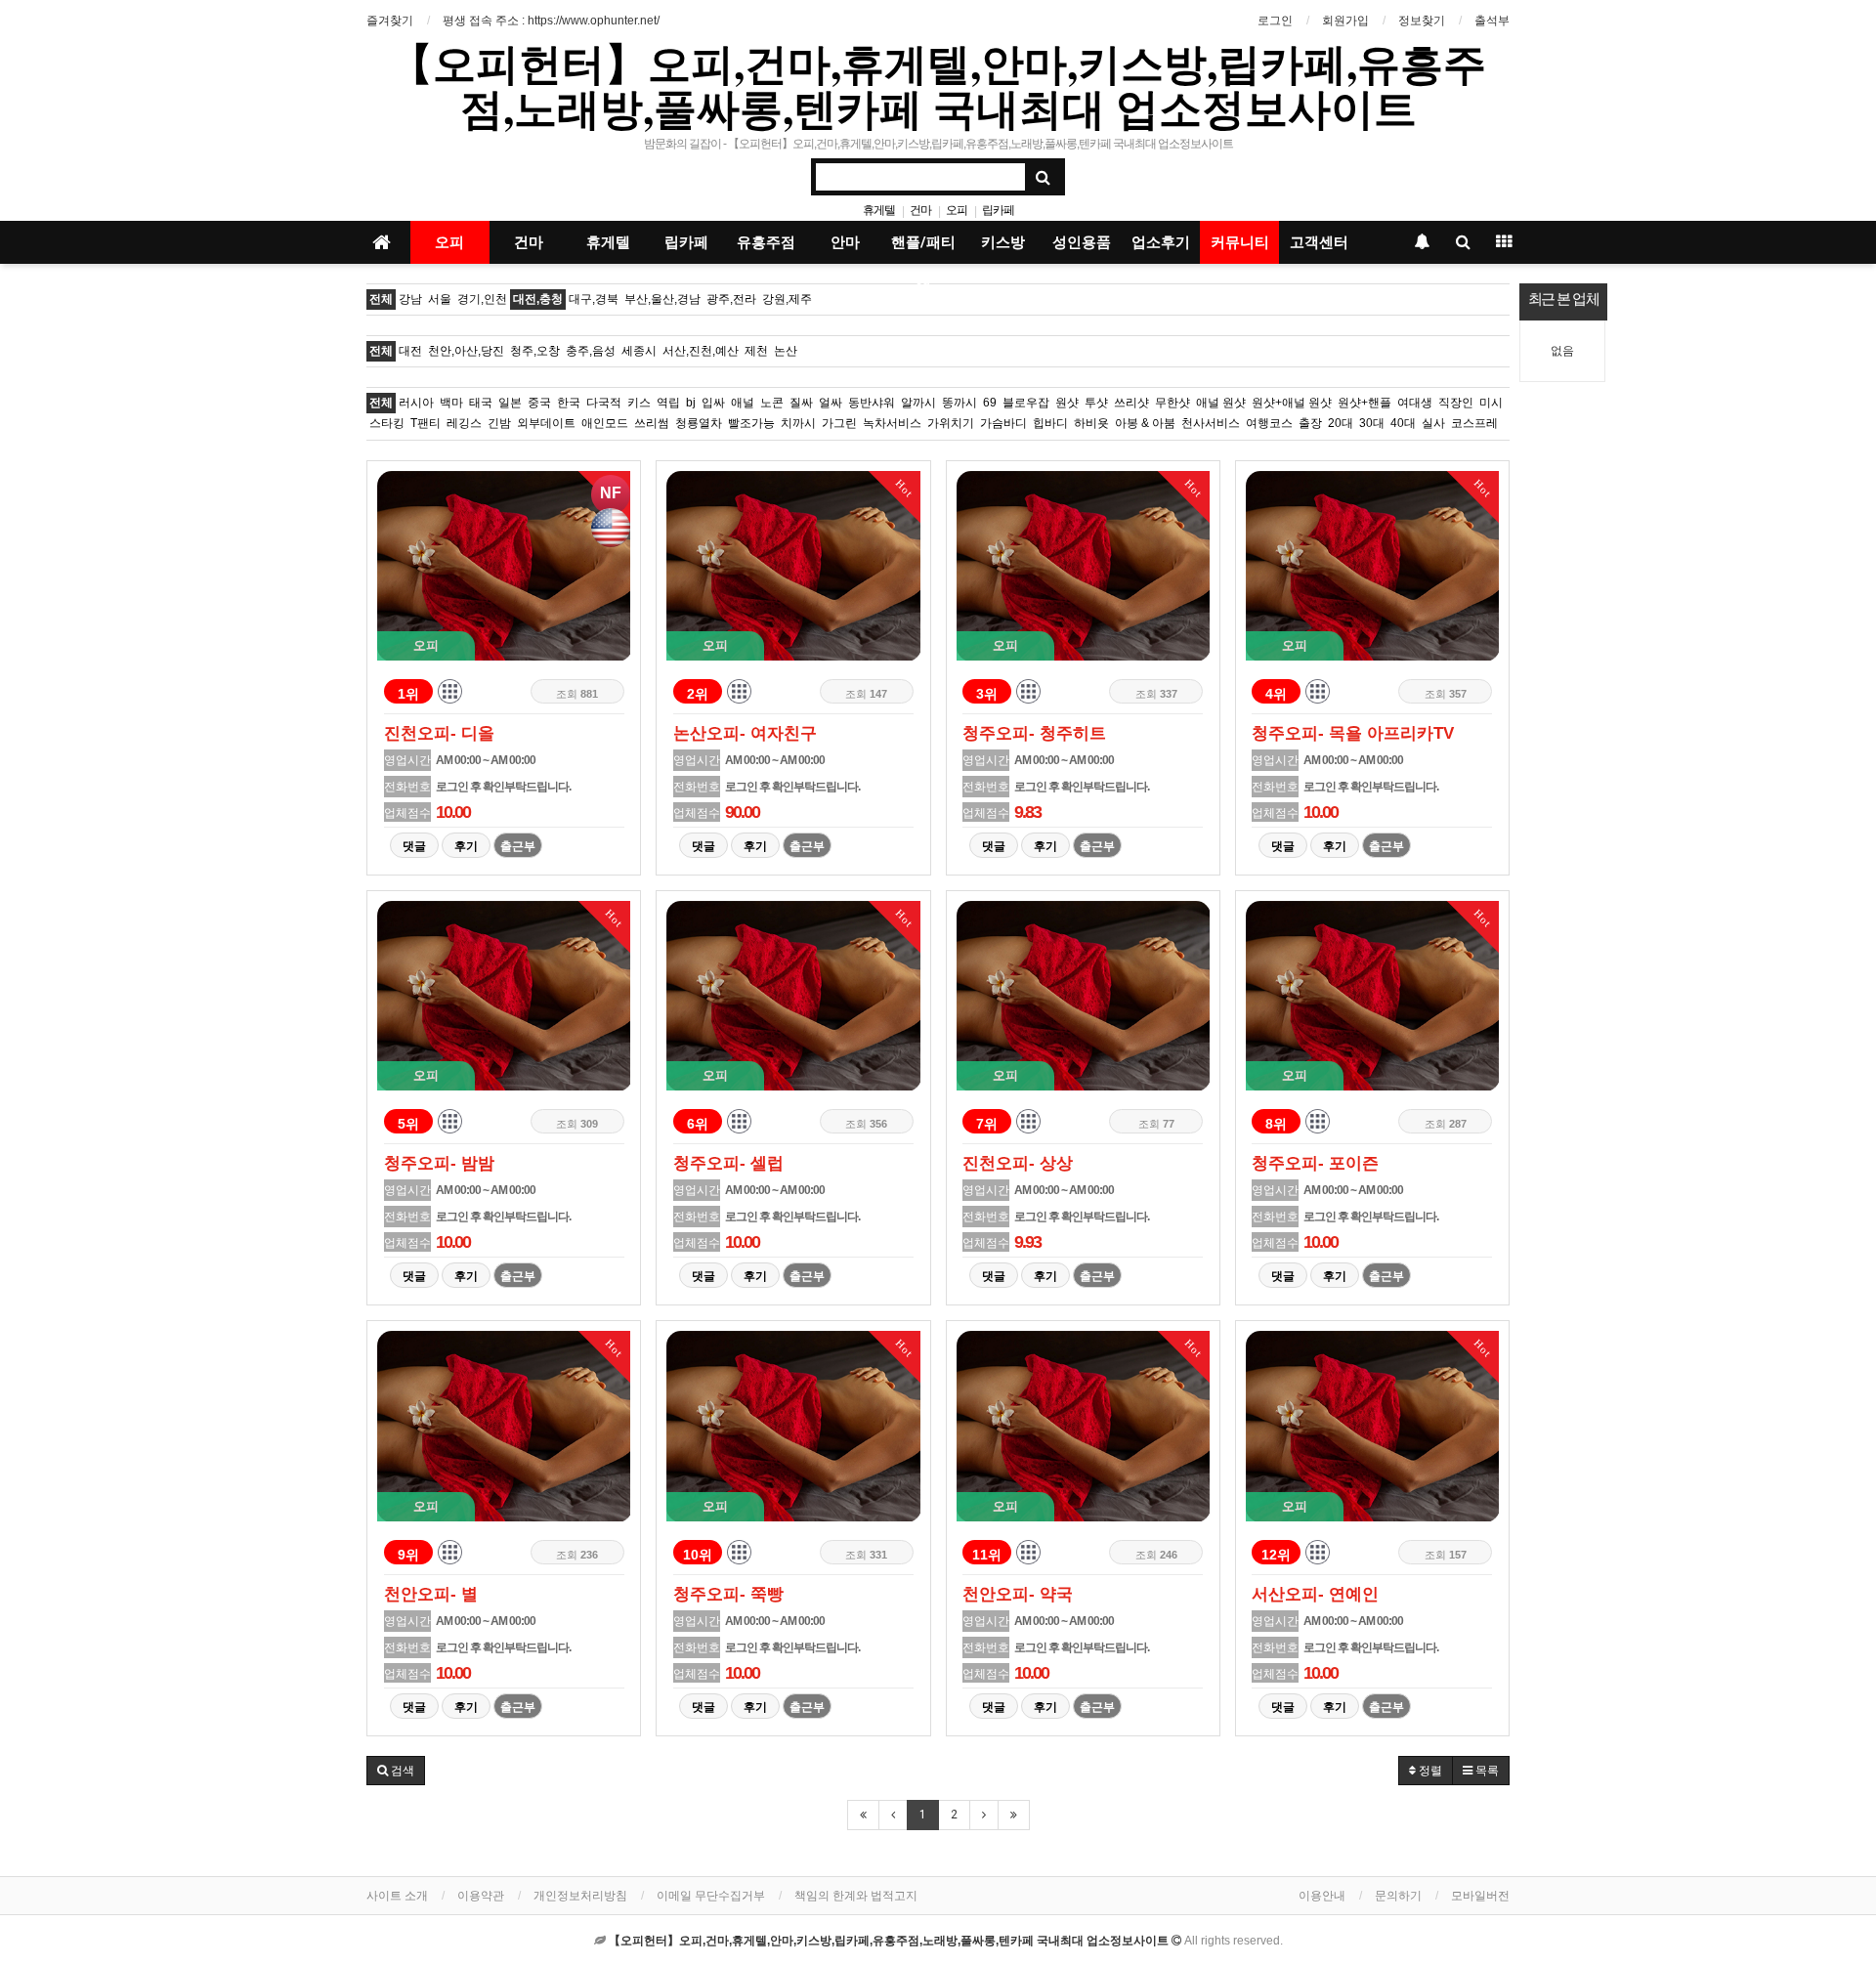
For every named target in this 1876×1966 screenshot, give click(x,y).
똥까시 (959, 403)
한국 (569, 403)
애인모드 (605, 423)
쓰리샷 (1131, 403)
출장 (1310, 423)
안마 (845, 242)
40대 (1403, 423)
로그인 (1275, 21)
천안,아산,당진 (466, 351)
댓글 (414, 846)
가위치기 (951, 423)
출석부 (1492, 21)
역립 (668, 403)
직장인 (1456, 403)
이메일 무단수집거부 (711, 1896)
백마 (451, 403)
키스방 (1003, 242)
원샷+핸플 (1364, 403)
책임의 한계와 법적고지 (856, 1896)
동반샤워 (872, 403)
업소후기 (1161, 242)
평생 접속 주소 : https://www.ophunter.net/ (551, 21)
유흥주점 (766, 242)
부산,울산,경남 (662, 299)
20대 (1341, 423)
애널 (743, 403)
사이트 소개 (397, 1896)
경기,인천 (482, 299)
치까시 (798, 423)
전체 (381, 299)
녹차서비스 (892, 423)
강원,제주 (787, 299)
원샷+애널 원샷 (1292, 403)
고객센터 (1319, 242)
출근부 (518, 846)
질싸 (801, 403)
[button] (396, 1771)
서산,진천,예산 (701, 351)
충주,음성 (591, 351)
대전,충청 (538, 299)
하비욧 (1091, 423)
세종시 (639, 351)
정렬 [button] (1429, 1771)
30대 (1372, 423)
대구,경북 (594, 299)
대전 (410, 351)
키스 (639, 403)
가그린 (839, 423)
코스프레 (1474, 423)
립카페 (998, 210)
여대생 (1415, 403)
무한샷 (1172, 403)
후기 (466, 846)
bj (691, 403)
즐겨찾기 (390, 21)
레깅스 (464, 423)
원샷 (1067, 403)
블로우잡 (1026, 403)
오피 (957, 210)
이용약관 (481, 1896)
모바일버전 (1480, 1896)
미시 (1491, 403)
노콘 (772, 403)
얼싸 (831, 403)
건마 (920, 210)
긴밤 (499, 423)
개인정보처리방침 (580, 1896)
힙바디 (1050, 423)
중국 (539, 403)
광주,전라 (731, 299)
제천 (756, 351)
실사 (1433, 423)
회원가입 (1345, 21)
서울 (440, 299)
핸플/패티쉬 (923, 249)
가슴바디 (1003, 423)
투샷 (1096, 403)
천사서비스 (1211, 423)
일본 (510, 403)
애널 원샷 (1221, 403)
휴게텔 (879, 210)
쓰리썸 (652, 423)
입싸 (713, 403)
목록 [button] (1486, 1771)
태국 (481, 403)
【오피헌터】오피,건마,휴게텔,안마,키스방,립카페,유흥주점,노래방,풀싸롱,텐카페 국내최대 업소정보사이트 (938, 85)
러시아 (416, 403)
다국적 (604, 403)
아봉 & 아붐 (1145, 423)
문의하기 (1398, 1896)
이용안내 (1322, 1896)
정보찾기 (1422, 21)
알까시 (918, 403)
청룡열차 (699, 423)
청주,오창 (535, 351)
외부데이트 (546, 423)
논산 (786, 351)
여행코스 (1269, 423)
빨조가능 (751, 423)
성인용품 (1082, 242)
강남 (410, 299)
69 (990, 403)
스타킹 (387, 423)
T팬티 (426, 423)
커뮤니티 (1240, 242)
